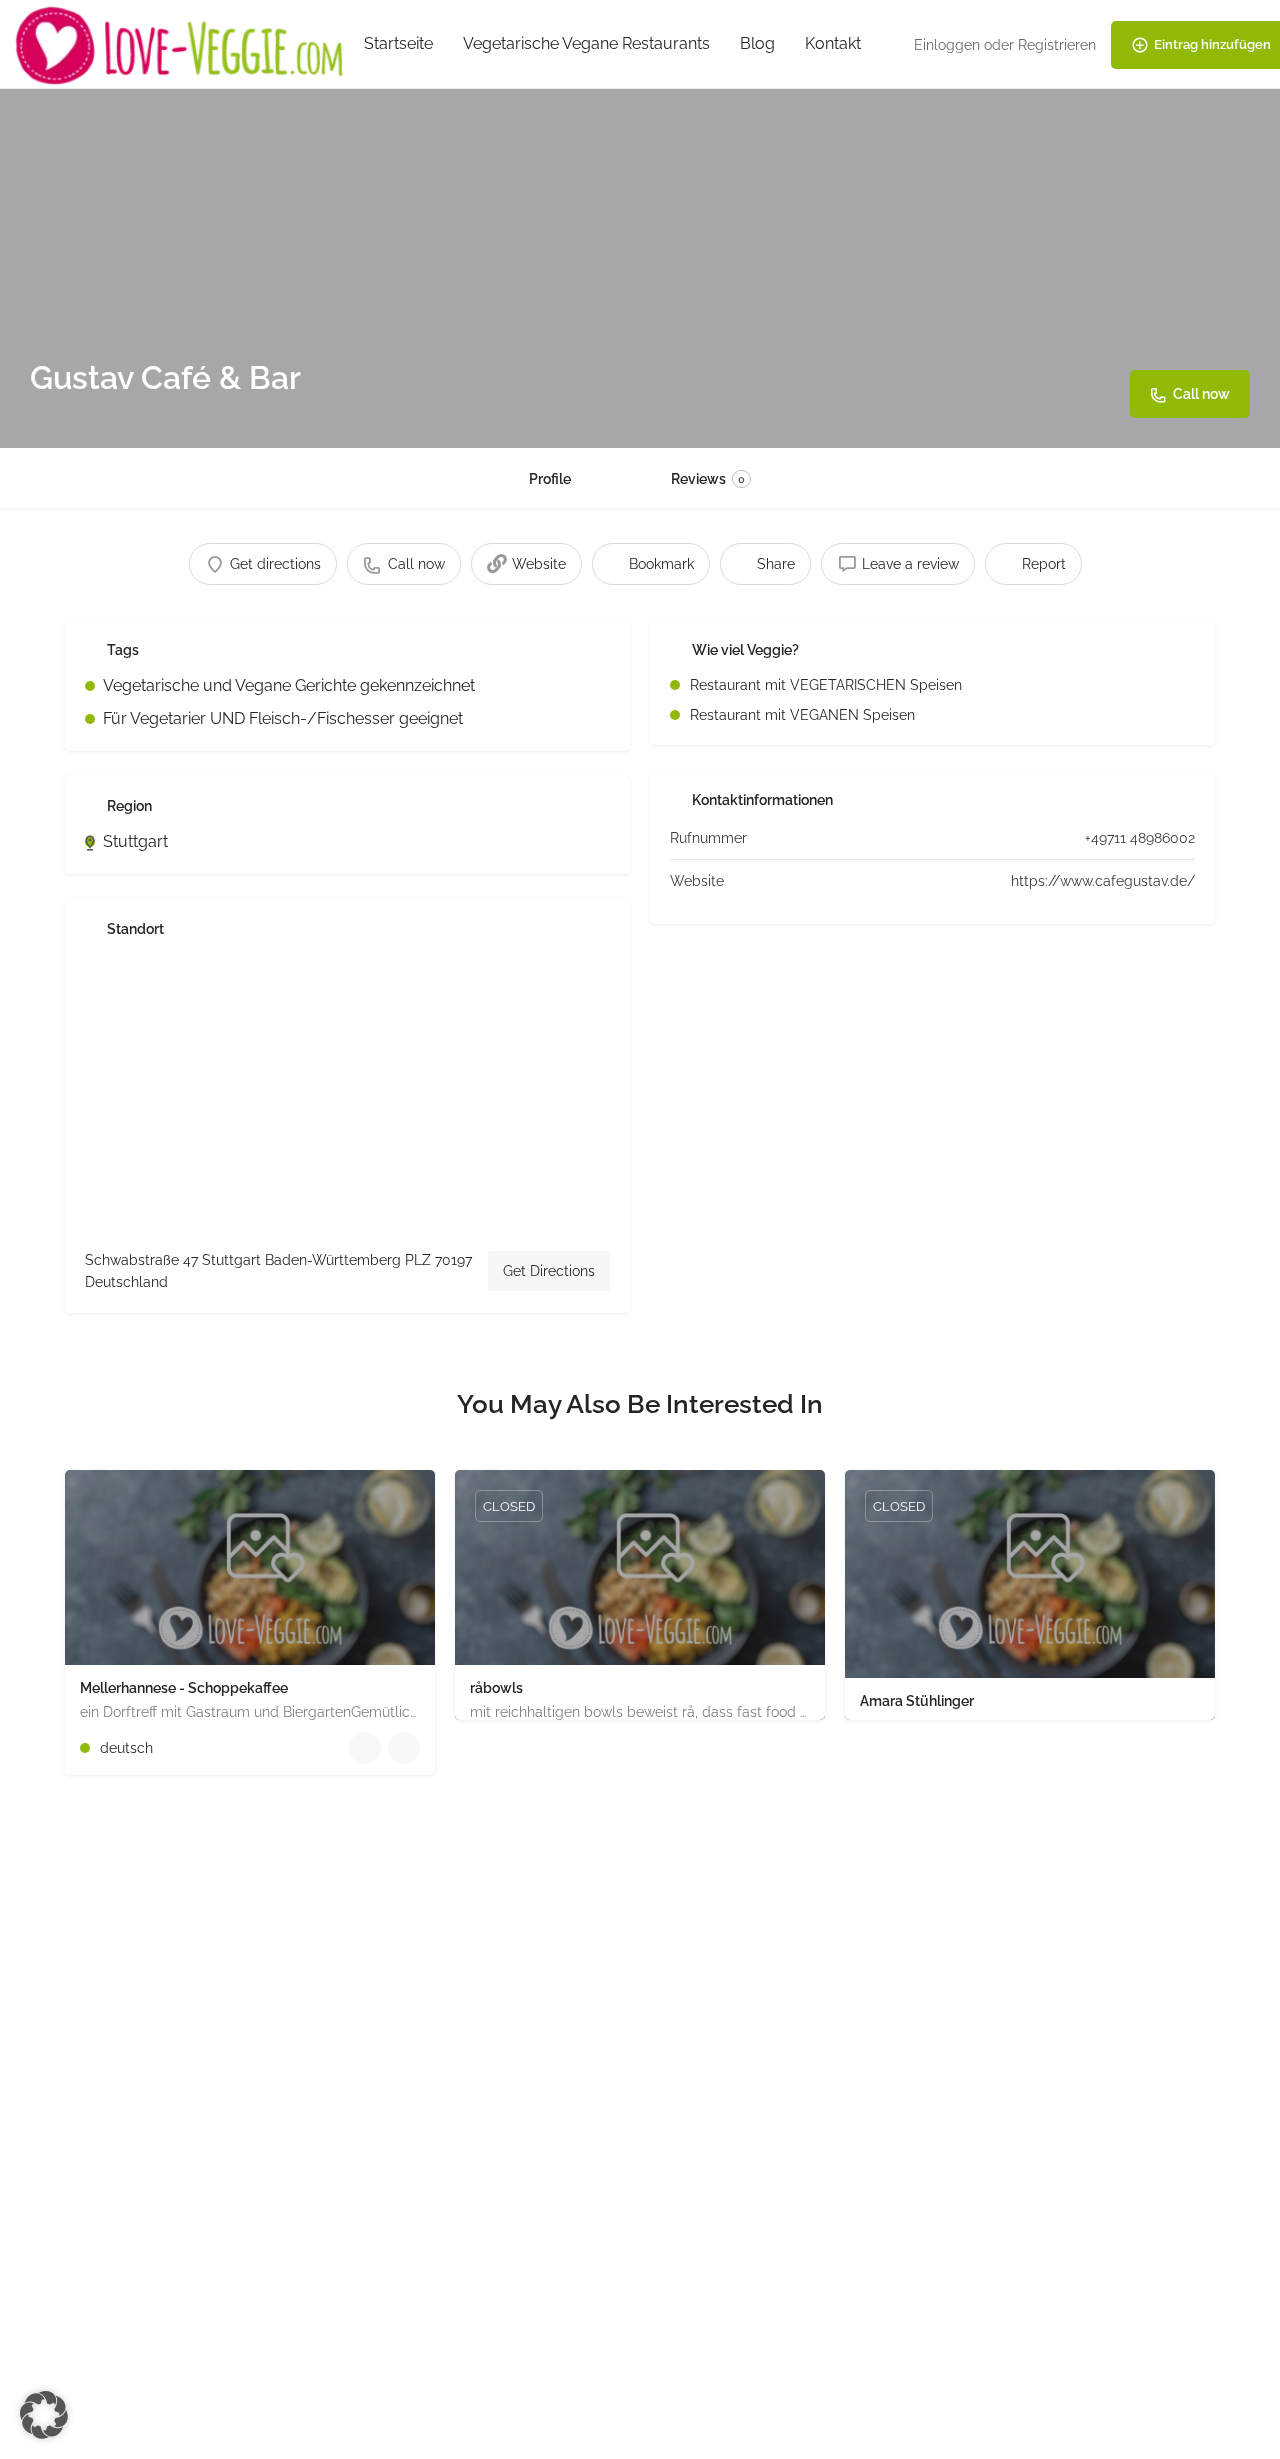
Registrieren (1057, 45)
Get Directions (549, 1271)
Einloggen (947, 45)
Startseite (398, 43)
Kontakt (833, 43)
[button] (44, 2415)
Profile (550, 479)
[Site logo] (182, 43)
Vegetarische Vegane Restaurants (586, 43)
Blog (757, 43)
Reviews (708, 479)
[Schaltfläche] (404, 1748)
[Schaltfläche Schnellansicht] (365, 1748)
